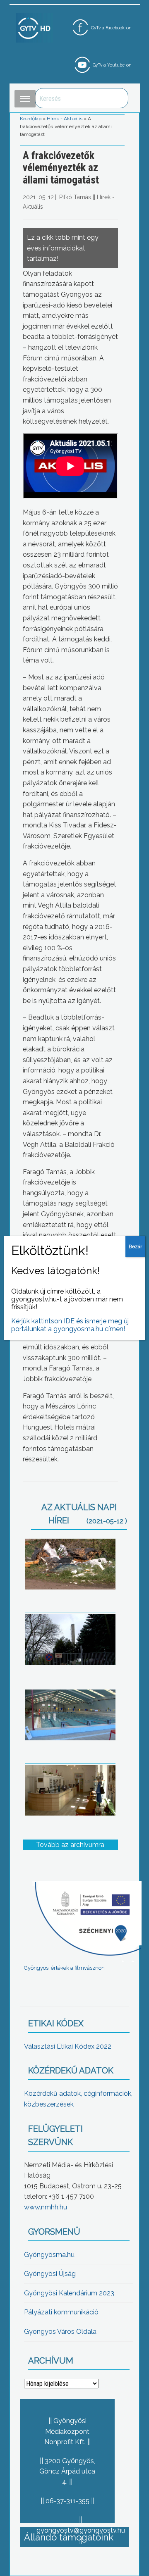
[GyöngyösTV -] (34, 27)
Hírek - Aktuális (65, 119)
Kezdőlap (31, 119)
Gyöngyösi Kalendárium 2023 (69, 2293)
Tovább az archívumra (70, 1845)
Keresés (118, 98)
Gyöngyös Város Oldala (60, 2332)
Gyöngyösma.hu (49, 2255)
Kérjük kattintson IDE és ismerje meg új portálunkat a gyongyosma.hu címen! (70, 1325)
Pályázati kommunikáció (61, 2312)
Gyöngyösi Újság (50, 2274)
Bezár (135, 1246)
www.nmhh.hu (46, 2207)
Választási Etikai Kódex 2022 (68, 2046)
